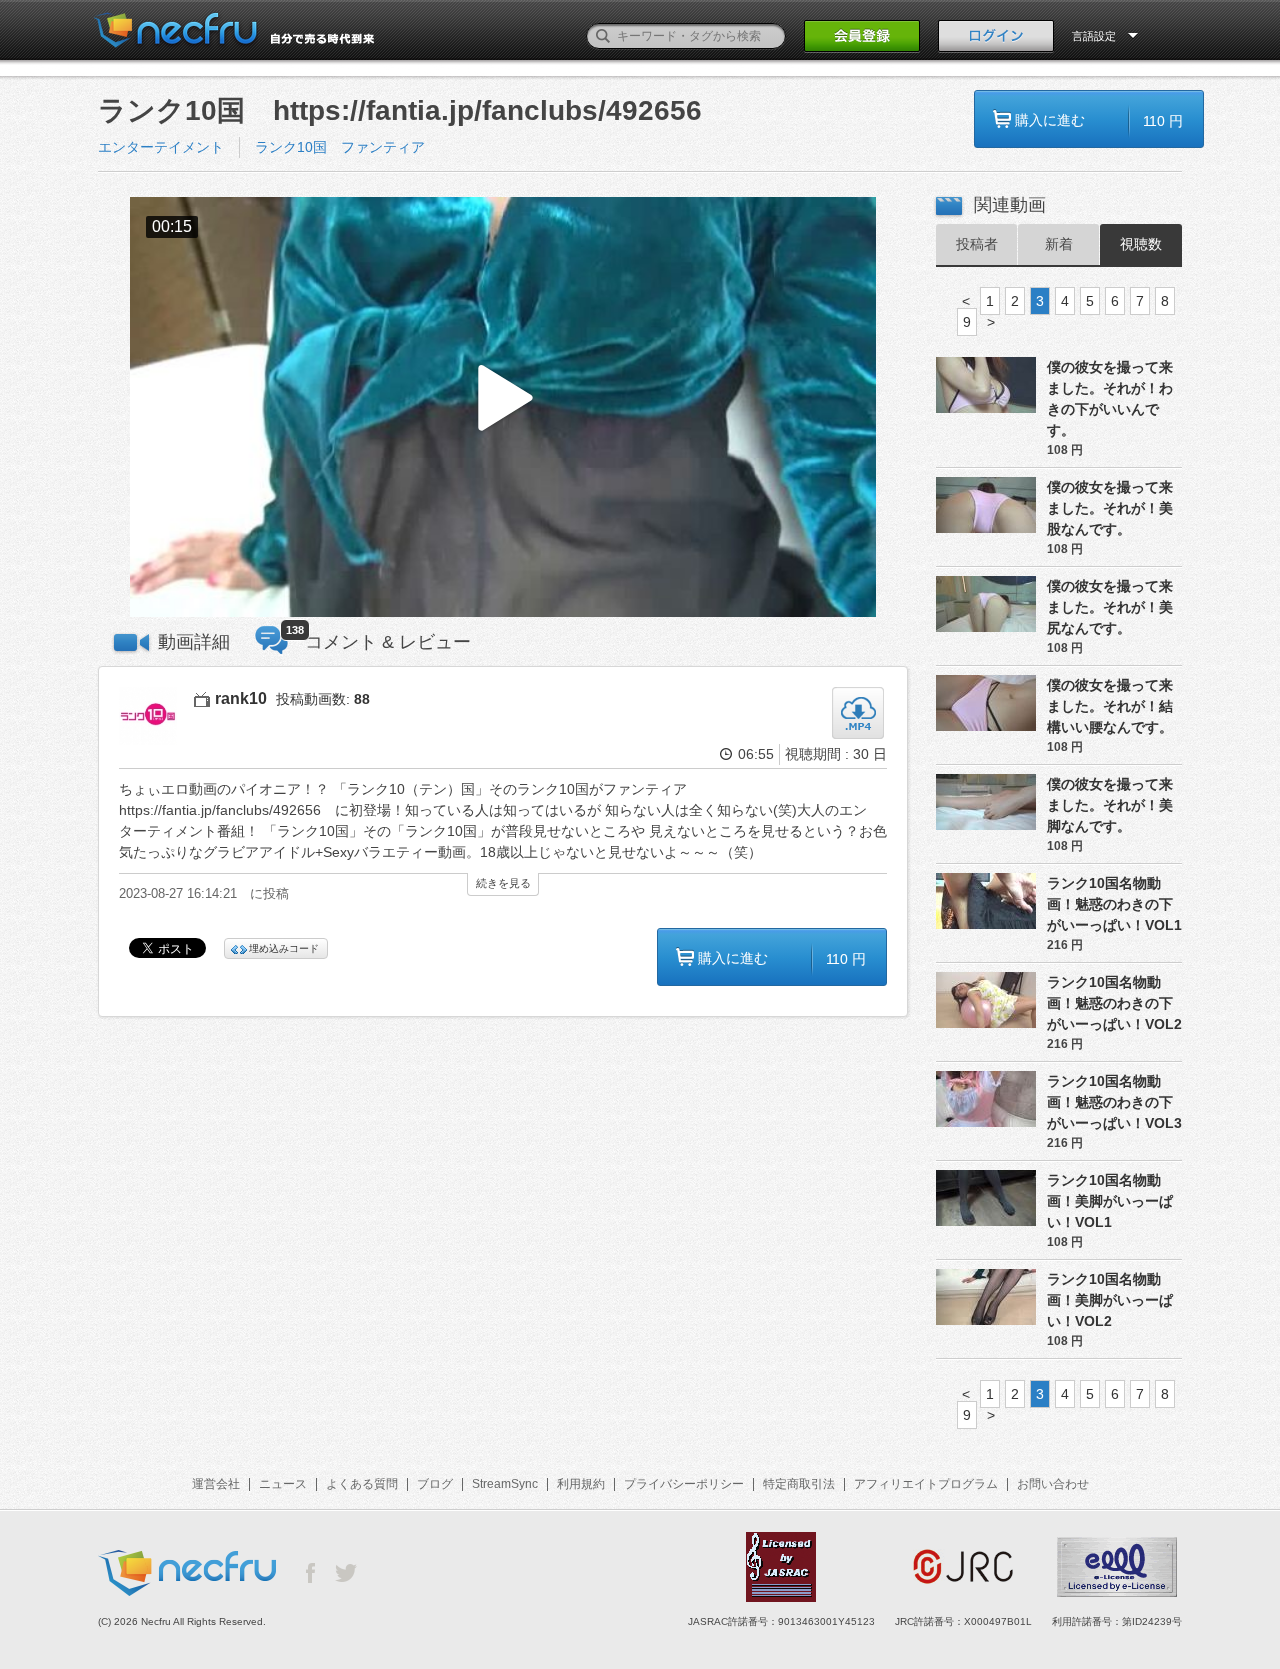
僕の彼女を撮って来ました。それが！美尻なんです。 (1110, 607)
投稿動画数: (323, 699)
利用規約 (581, 1484)
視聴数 (1141, 244)
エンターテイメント (161, 147)
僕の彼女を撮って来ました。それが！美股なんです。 (1110, 508)
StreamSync (505, 1484)
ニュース (283, 1484)
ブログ (435, 1484)
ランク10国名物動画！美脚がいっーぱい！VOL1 (1110, 1201)
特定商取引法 (799, 1484)
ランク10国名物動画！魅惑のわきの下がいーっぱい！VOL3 (1114, 1102)
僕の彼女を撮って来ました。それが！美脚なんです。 (1110, 805)
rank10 (241, 698)
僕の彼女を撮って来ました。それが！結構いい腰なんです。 (1110, 706)
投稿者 (977, 244)
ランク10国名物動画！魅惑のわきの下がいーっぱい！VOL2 (1114, 1003)
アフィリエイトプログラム (926, 1484)
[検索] (603, 36)
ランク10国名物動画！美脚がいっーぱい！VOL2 (1110, 1300)
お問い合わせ (1053, 1484)
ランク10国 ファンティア (340, 147)
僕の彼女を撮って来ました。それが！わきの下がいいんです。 (1110, 398)
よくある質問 (362, 1484)
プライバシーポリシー (684, 1484)
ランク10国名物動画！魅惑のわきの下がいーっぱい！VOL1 (1114, 904)
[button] (503, 407)
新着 (1059, 244)
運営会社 (216, 1484)
